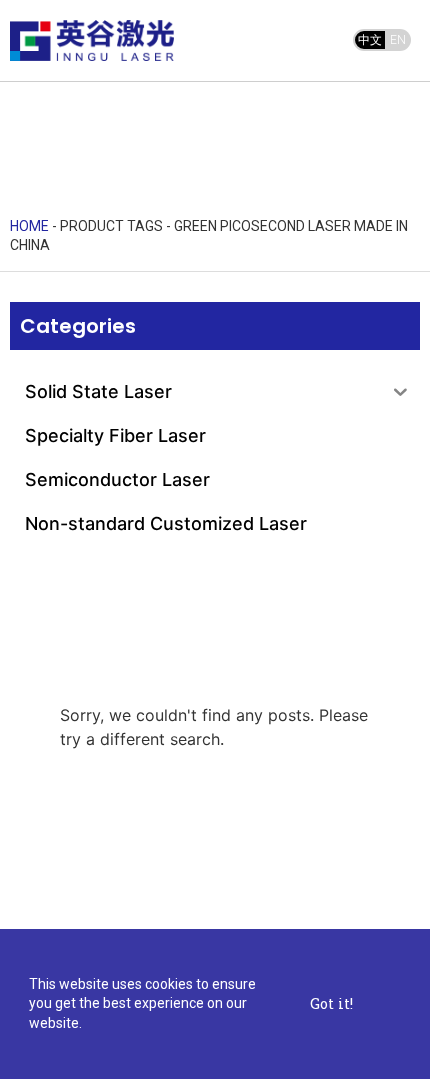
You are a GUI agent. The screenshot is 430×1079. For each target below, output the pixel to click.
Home (29, 226)
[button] (264, 43)
